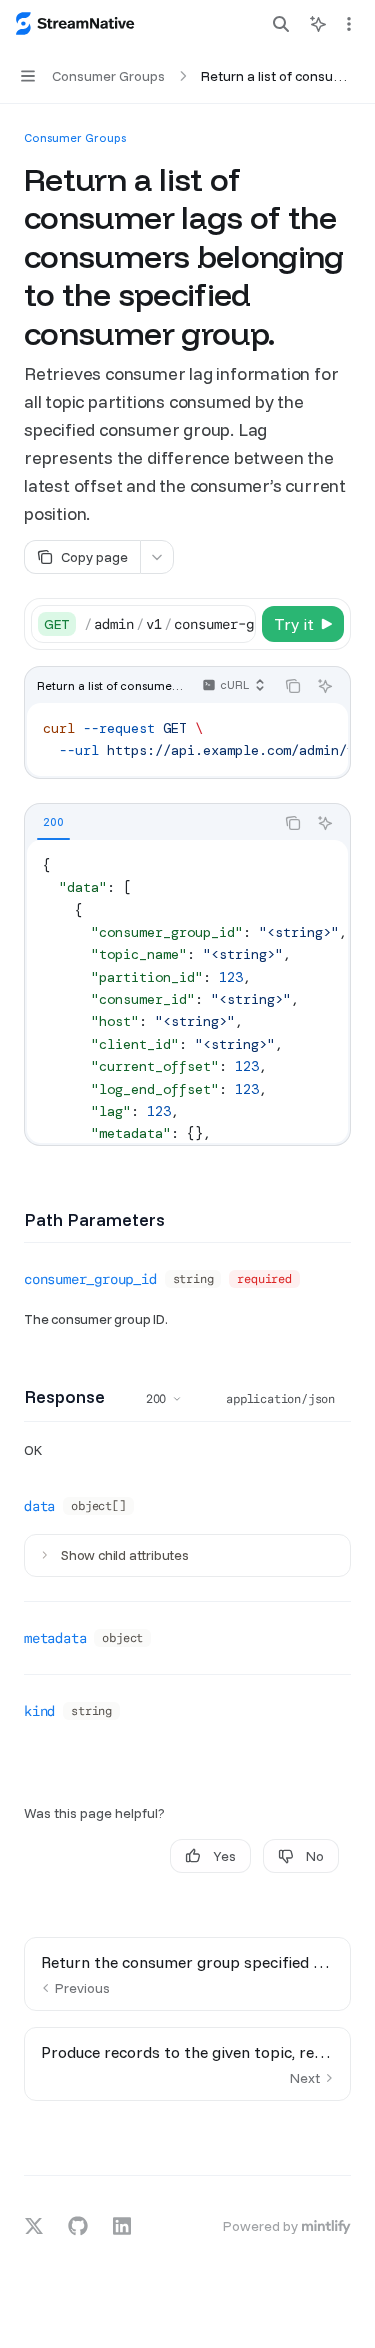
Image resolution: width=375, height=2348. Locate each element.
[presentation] (169, 624)
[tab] (53, 822)
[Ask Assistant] (325, 686)
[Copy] (237, 624)
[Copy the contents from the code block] (293, 686)
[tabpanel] (187, 991)
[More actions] (349, 24)
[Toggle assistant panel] (318, 24)
